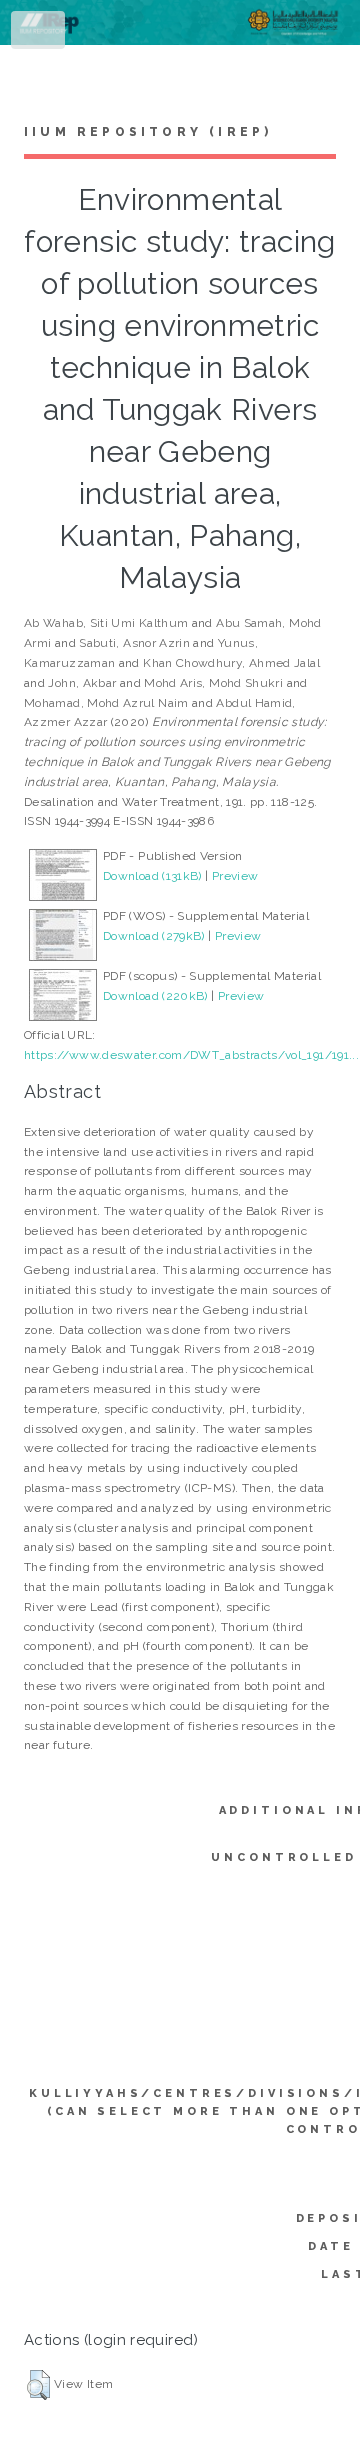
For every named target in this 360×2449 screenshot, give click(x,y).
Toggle (39, 34)
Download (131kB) (152, 876)
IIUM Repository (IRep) (148, 132)
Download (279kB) (154, 936)
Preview (235, 876)
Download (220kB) (155, 996)
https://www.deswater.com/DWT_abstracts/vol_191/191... (191, 1055)
